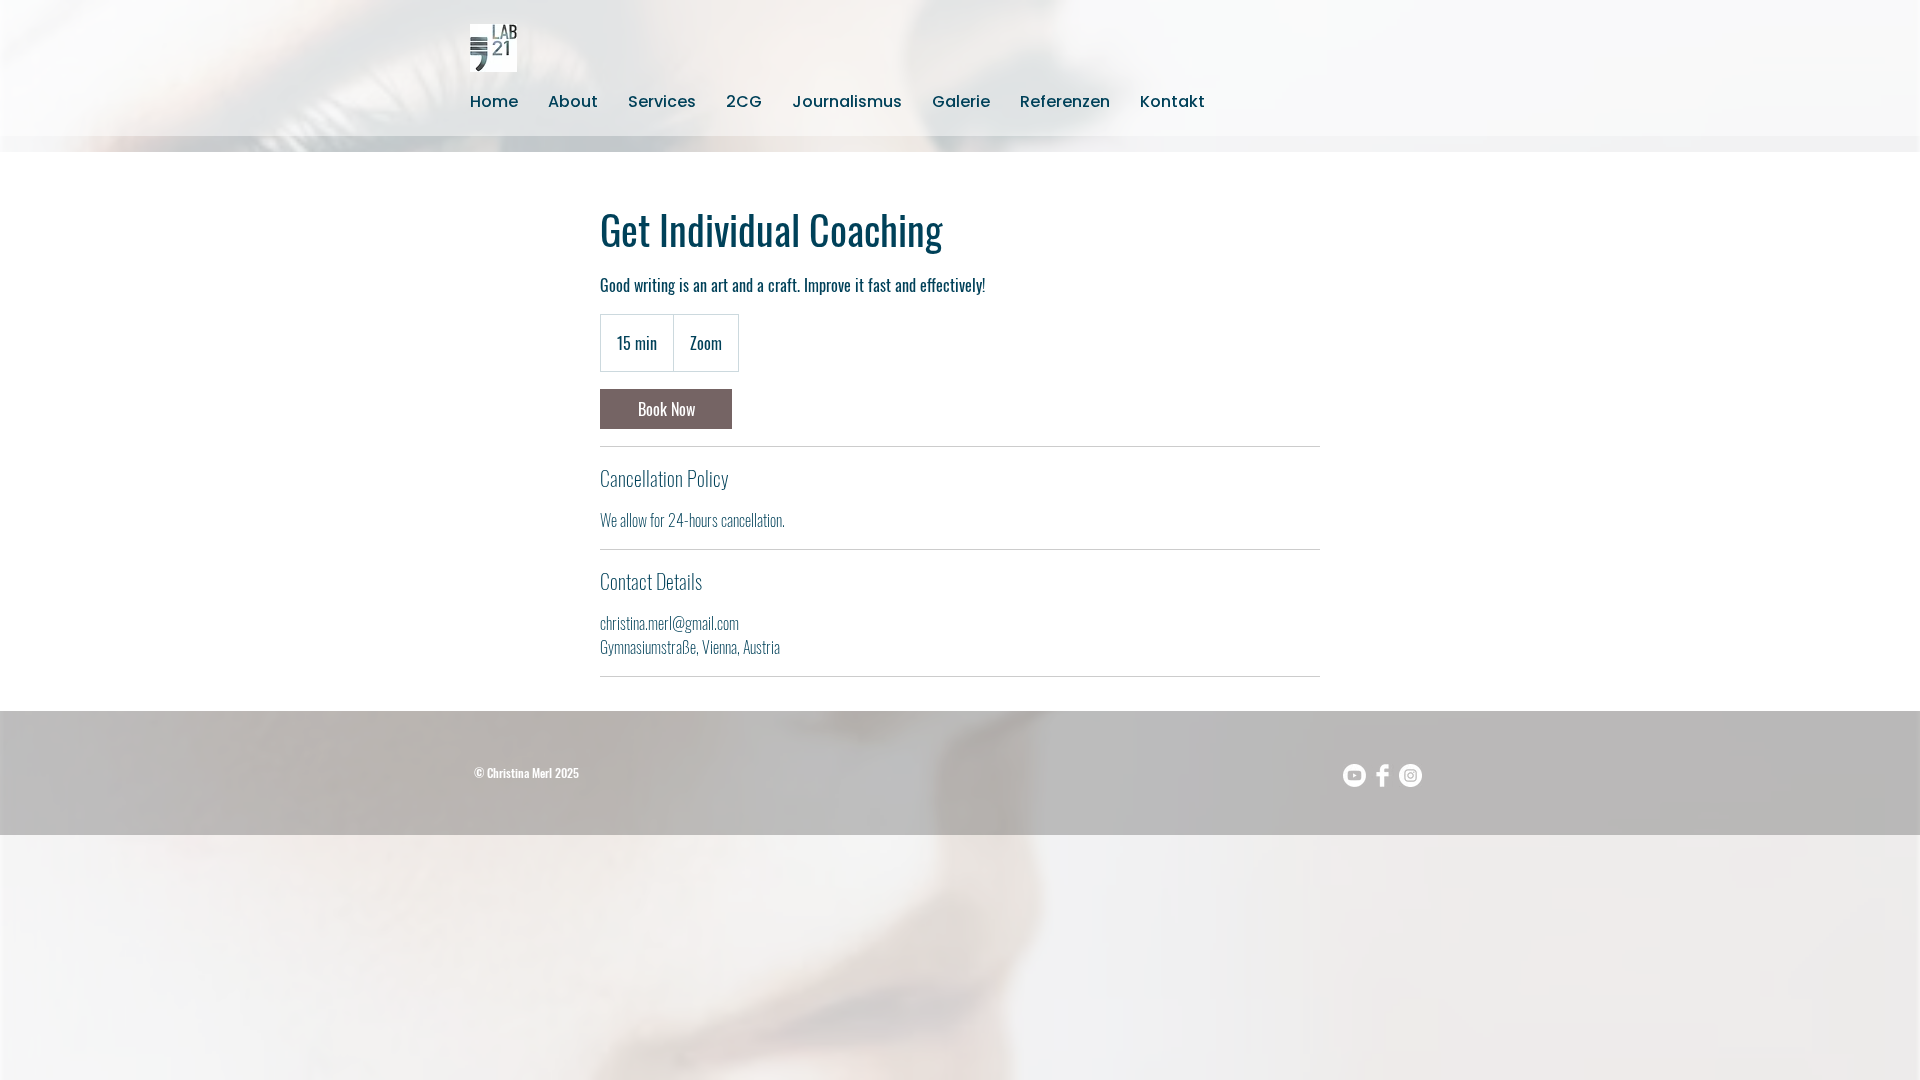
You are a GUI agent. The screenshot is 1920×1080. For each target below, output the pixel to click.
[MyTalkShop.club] (1382, 775)
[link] (666, 409)
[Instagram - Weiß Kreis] (1410, 775)
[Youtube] (1354, 775)
